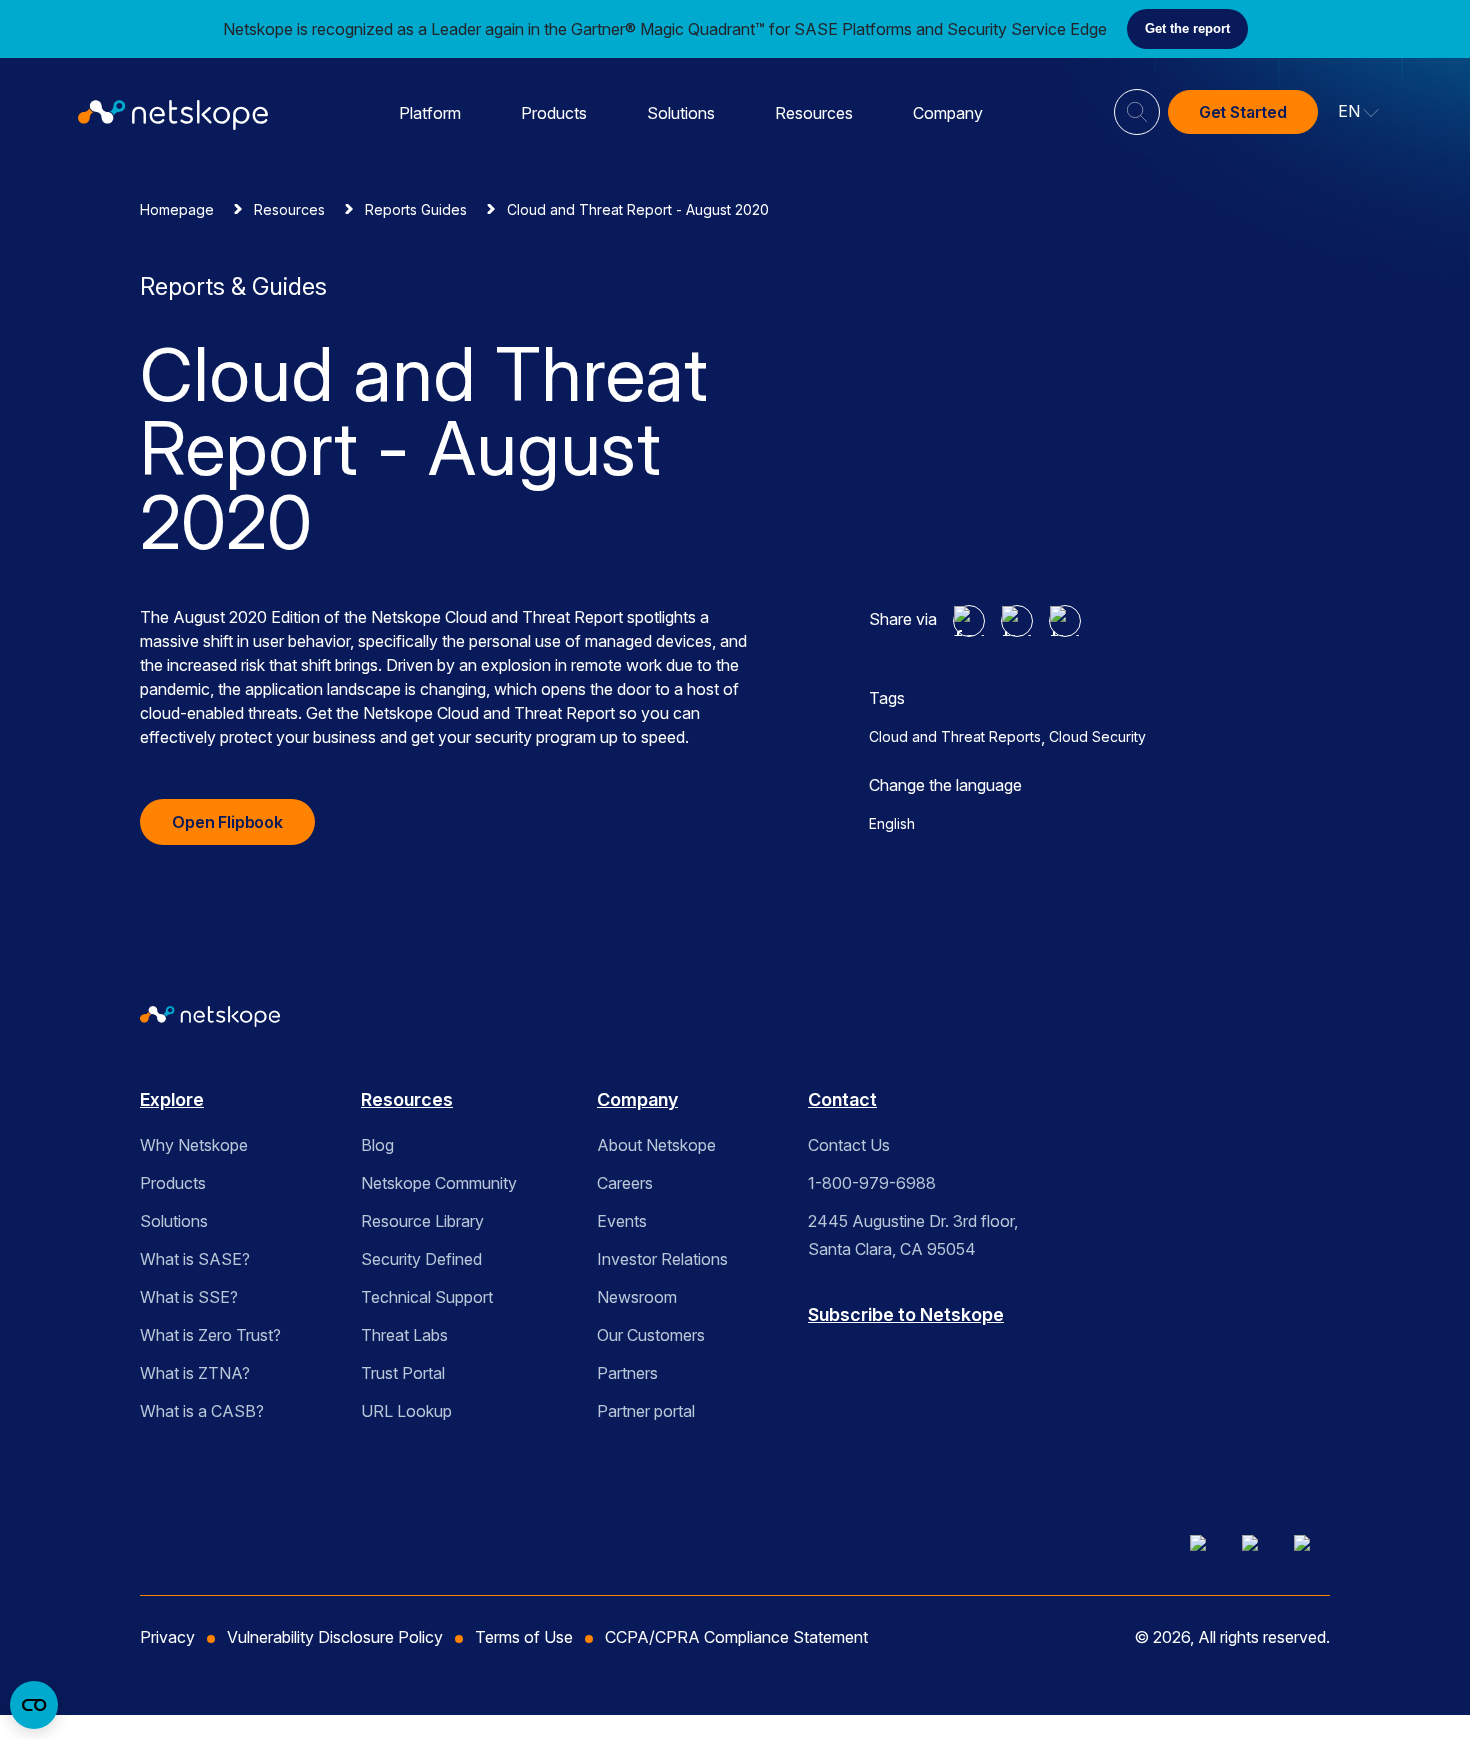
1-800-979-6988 (872, 1183)
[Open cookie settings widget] (34, 1705)
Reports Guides (416, 209)
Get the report (1187, 28)
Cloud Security (1097, 736)
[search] (1137, 104)
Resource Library (422, 1221)
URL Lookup (406, 1411)
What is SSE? (189, 1297)
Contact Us (849, 1145)
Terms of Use (524, 1637)
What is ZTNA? (195, 1373)
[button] (1359, 112)
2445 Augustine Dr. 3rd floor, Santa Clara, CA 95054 (913, 1235)
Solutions (681, 113)
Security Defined (421, 1259)
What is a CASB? (202, 1411)
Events (622, 1221)
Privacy (167, 1637)
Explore (172, 1099)
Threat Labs (404, 1335)
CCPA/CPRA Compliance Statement (736, 1637)
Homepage (177, 209)
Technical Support (427, 1297)
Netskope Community (439, 1183)
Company (948, 113)
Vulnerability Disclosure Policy (335, 1637)
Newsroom (637, 1297)
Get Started (1243, 112)
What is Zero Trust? (210, 1335)
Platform (430, 113)
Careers (625, 1183)
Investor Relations (662, 1259)
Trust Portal (403, 1373)
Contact (842, 1099)
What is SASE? (195, 1259)
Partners (627, 1373)
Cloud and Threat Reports (955, 736)
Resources (814, 113)
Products (554, 113)
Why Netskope (194, 1145)
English (892, 823)
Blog (377, 1145)
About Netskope (656, 1145)
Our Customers (651, 1335)
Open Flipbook (227, 822)
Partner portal (646, 1411)
